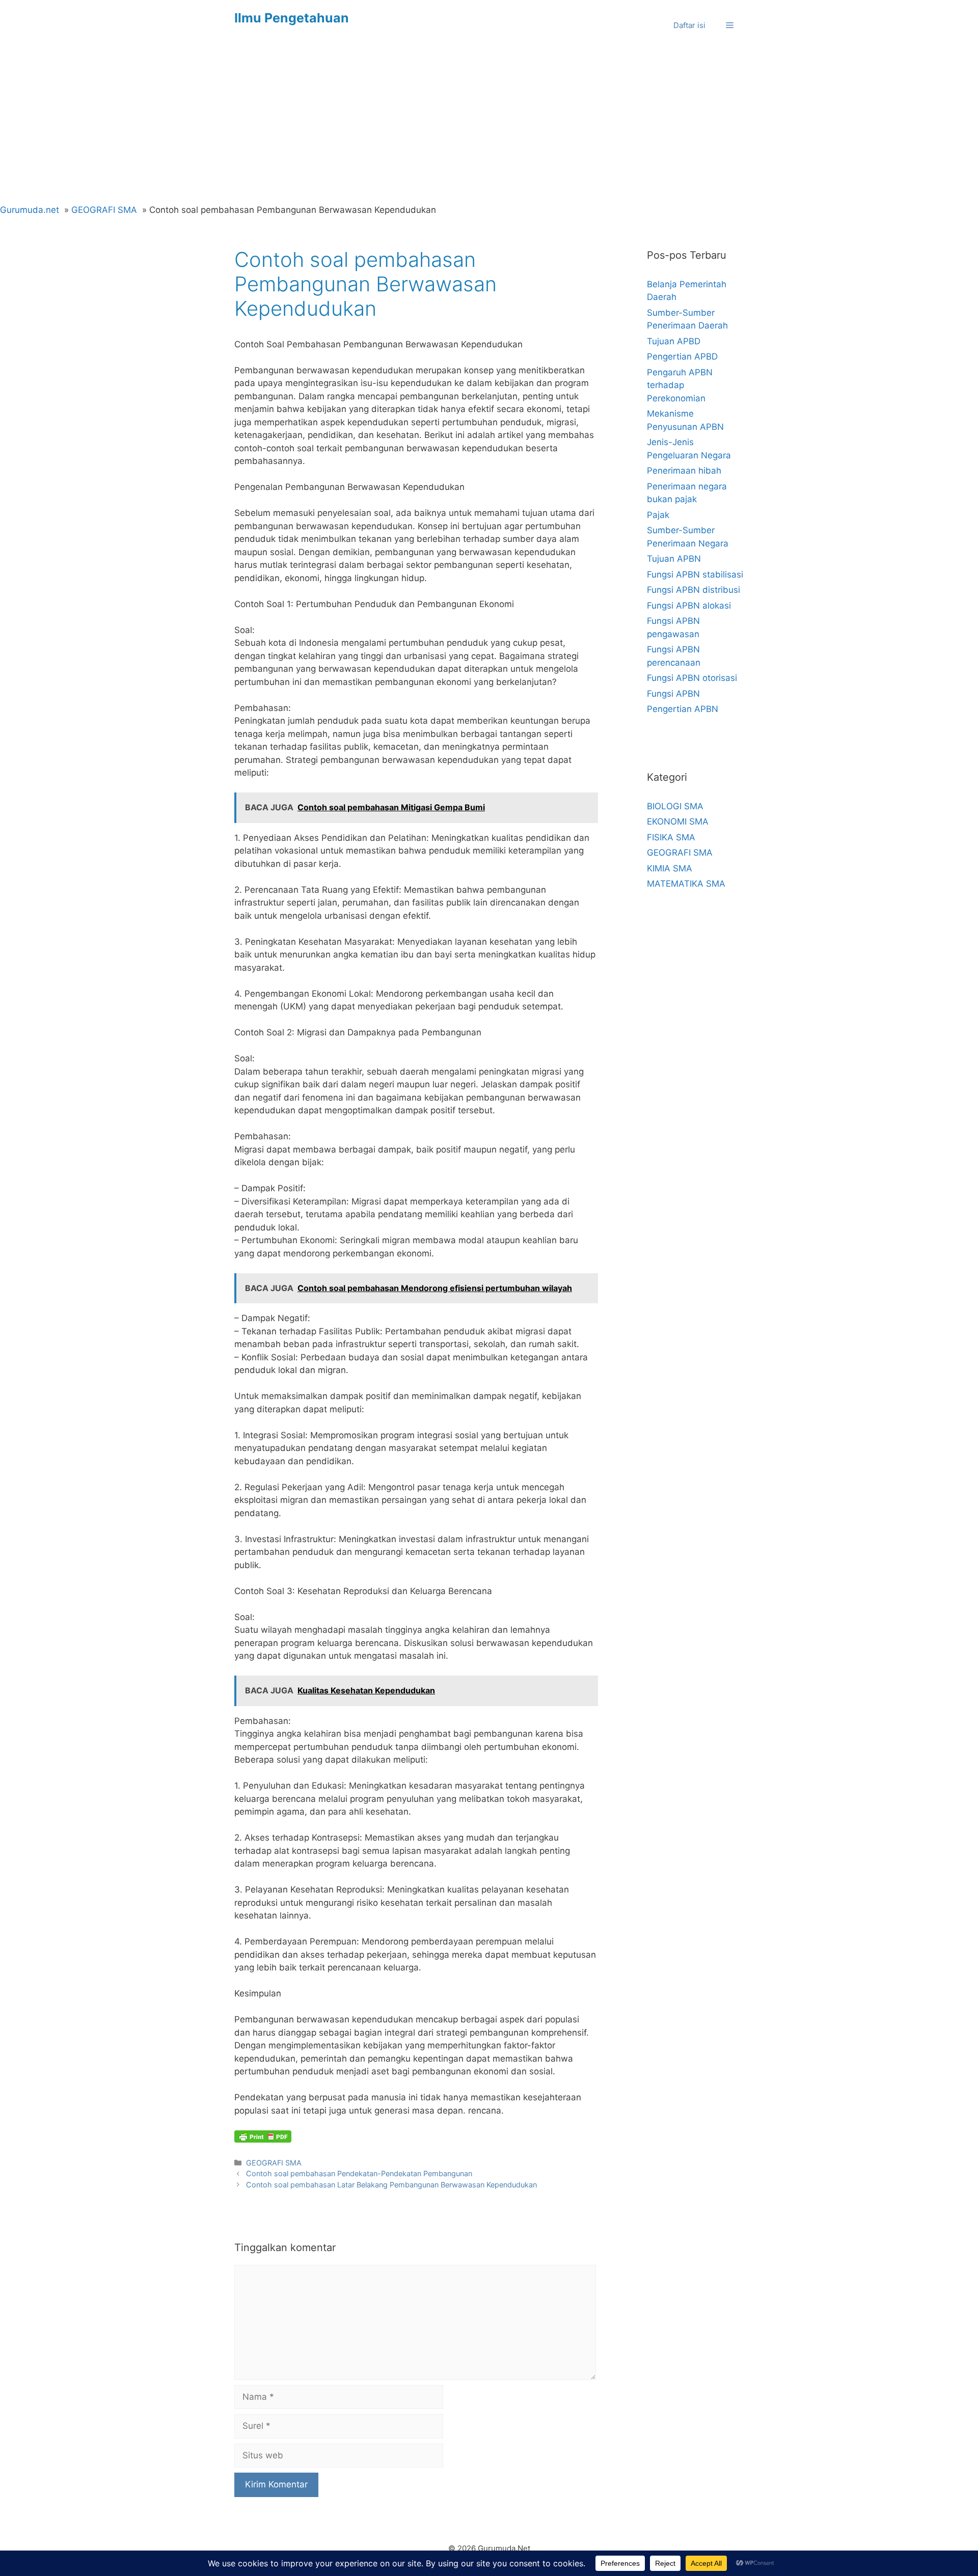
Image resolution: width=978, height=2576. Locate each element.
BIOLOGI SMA (675, 806)
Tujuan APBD (674, 341)
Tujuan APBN (674, 559)
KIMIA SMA (670, 868)
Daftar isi (689, 25)
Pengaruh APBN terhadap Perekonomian (680, 385)
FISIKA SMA (671, 837)
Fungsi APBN (673, 694)
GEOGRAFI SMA (274, 2163)
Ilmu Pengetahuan (292, 18)
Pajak (658, 515)
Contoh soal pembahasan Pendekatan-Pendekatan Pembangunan (359, 2173)
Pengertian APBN (683, 709)
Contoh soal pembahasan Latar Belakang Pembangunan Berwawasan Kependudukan (391, 2185)
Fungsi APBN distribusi (694, 590)
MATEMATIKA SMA (686, 884)
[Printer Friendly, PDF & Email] (263, 2136)
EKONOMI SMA (678, 821)
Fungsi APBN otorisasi (692, 678)
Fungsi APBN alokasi (689, 606)
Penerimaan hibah (684, 471)
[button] (730, 25)
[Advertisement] (489, 127)
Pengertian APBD (682, 357)
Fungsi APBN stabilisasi (695, 574)
